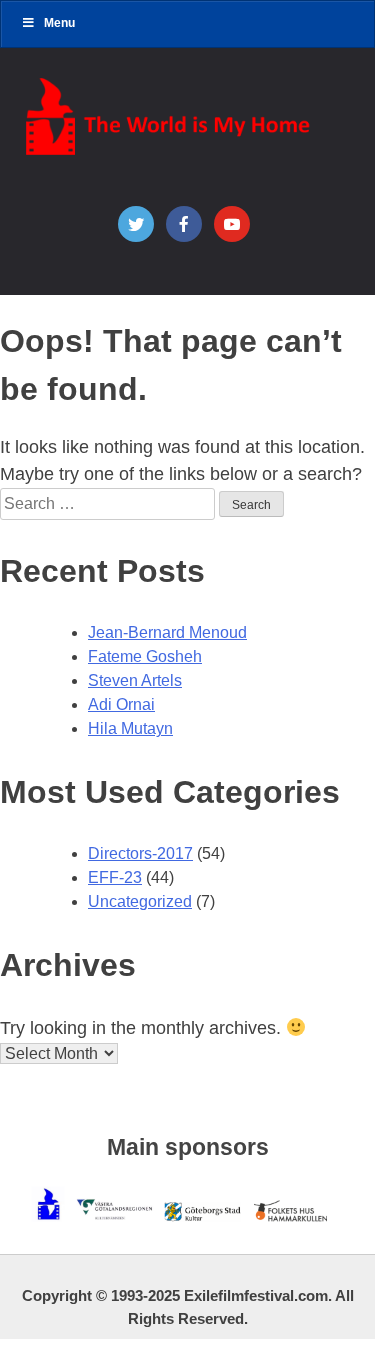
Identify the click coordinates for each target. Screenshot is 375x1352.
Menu (59, 23)
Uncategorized (140, 901)
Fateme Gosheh (145, 656)
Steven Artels (135, 680)
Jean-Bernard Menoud (167, 632)
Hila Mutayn (130, 728)
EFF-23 (115, 877)
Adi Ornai (121, 704)
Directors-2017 (140, 853)
